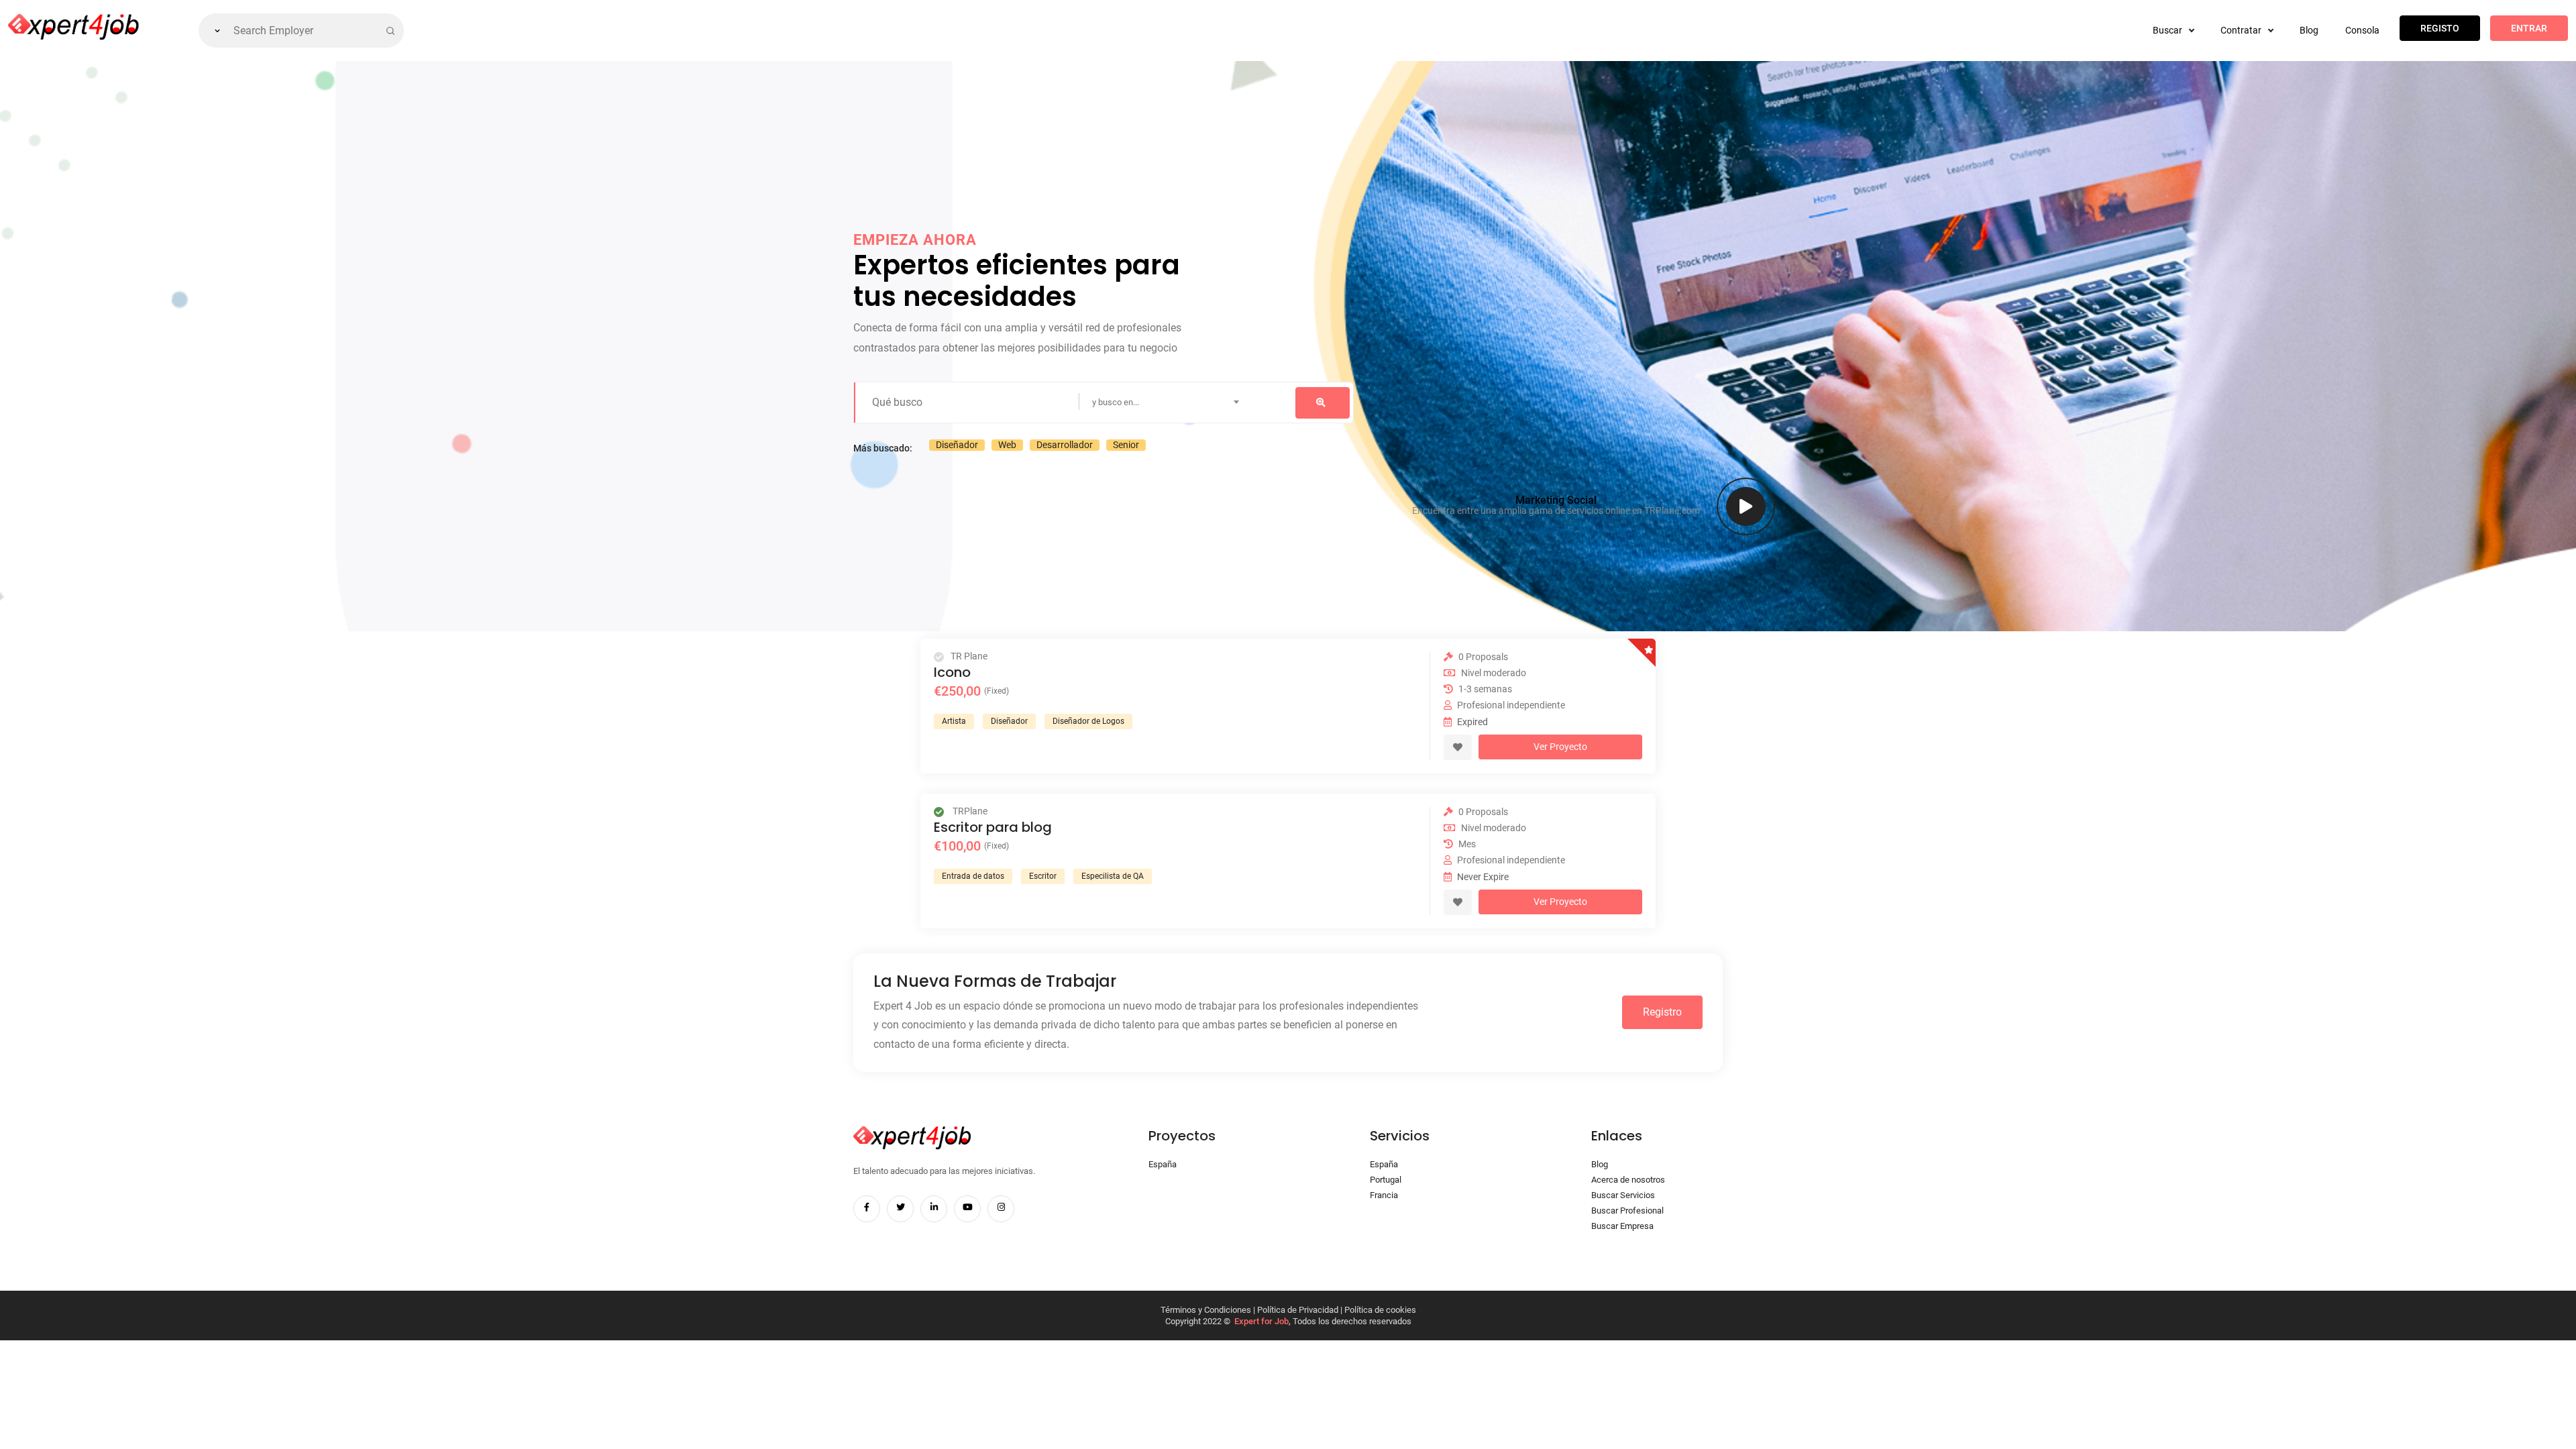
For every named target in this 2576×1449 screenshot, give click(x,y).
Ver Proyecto (1560, 747)
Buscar (2168, 30)
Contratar (2242, 30)
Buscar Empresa (1622, 1226)
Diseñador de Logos (1088, 721)
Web (1007, 445)
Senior (1126, 445)
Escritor (1043, 876)
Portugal (1386, 1180)
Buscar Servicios (1623, 1195)
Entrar (2529, 28)
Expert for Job (1262, 1321)
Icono (952, 672)
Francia (1384, 1195)
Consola (2362, 30)
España (1163, 1164)
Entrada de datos (973, 876)
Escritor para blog (993, 827)
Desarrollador (1065, 445)
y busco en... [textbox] (1116, 402)
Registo (2440, 28)
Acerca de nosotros (1628, 1180)
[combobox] (1216, 402)
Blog (2309, 30)
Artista (954, 721)
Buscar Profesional (1627, 1211)
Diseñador (957, 445)
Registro (1662, 1012)
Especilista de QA (1113, 876)
